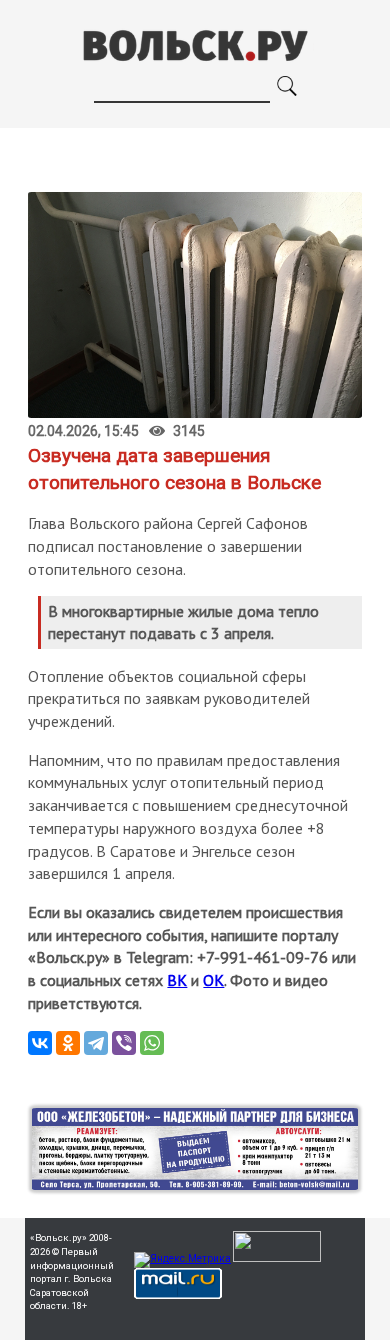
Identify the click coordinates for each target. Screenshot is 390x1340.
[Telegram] (96, 1043)
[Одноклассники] (68, 1043)
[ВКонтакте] (40, 1043)
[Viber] (124, 1043)
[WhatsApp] (152, 1043)
